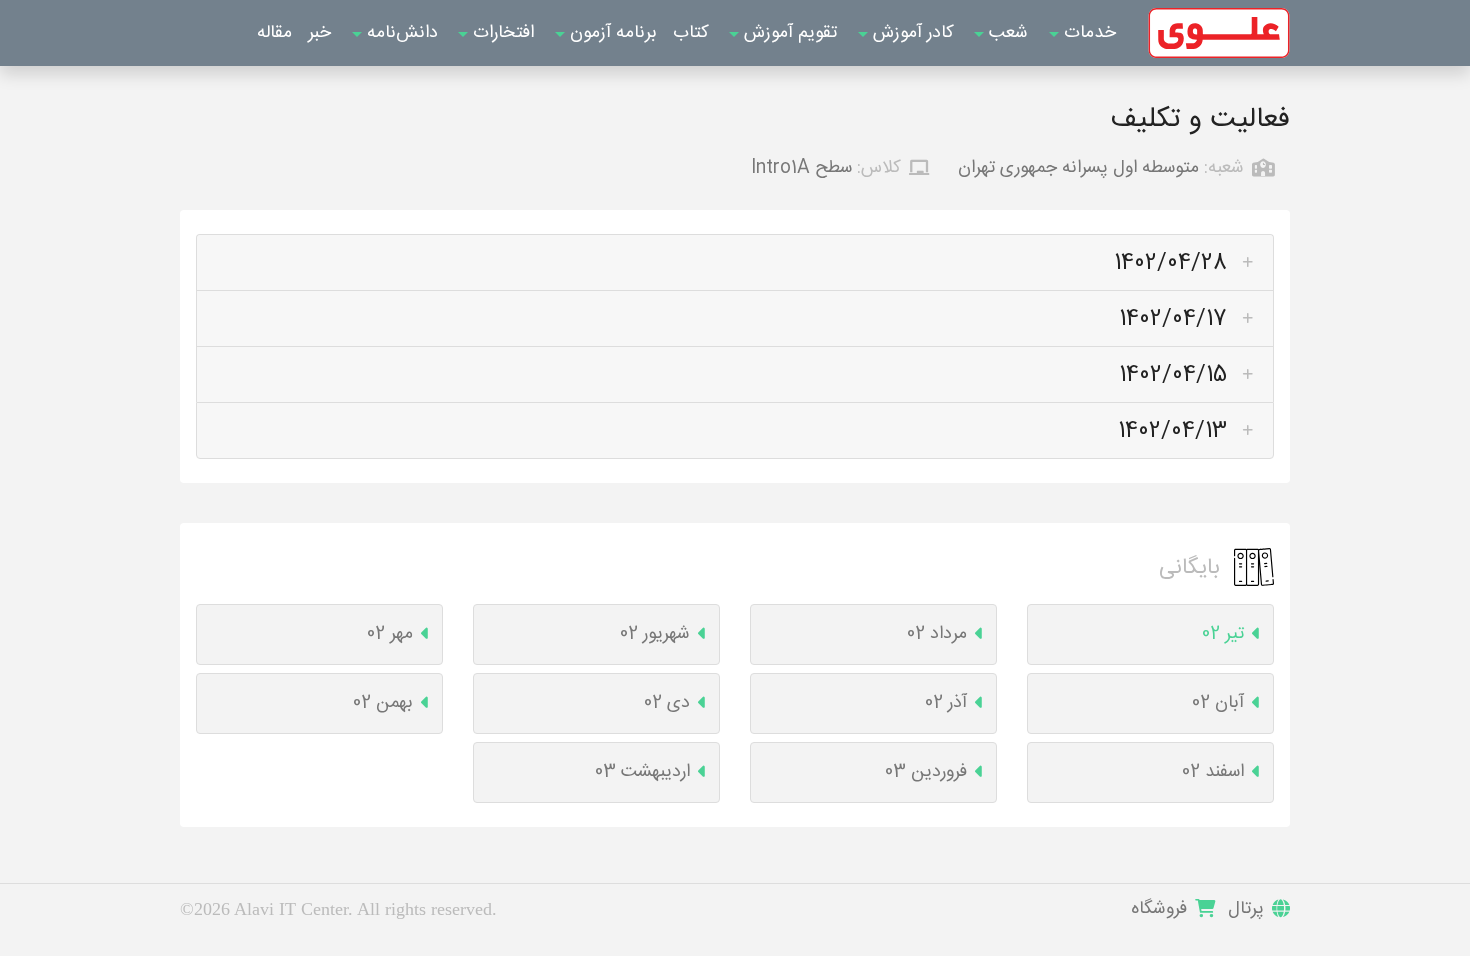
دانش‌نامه (400, 33)
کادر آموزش (911, 33)
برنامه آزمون (611, 33)
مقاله (274, 33)
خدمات (1087, 33)
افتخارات (501, 33)
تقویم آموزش (788, 33)
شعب (1006, 33)
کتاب (691, 33)
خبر (319, 33)
